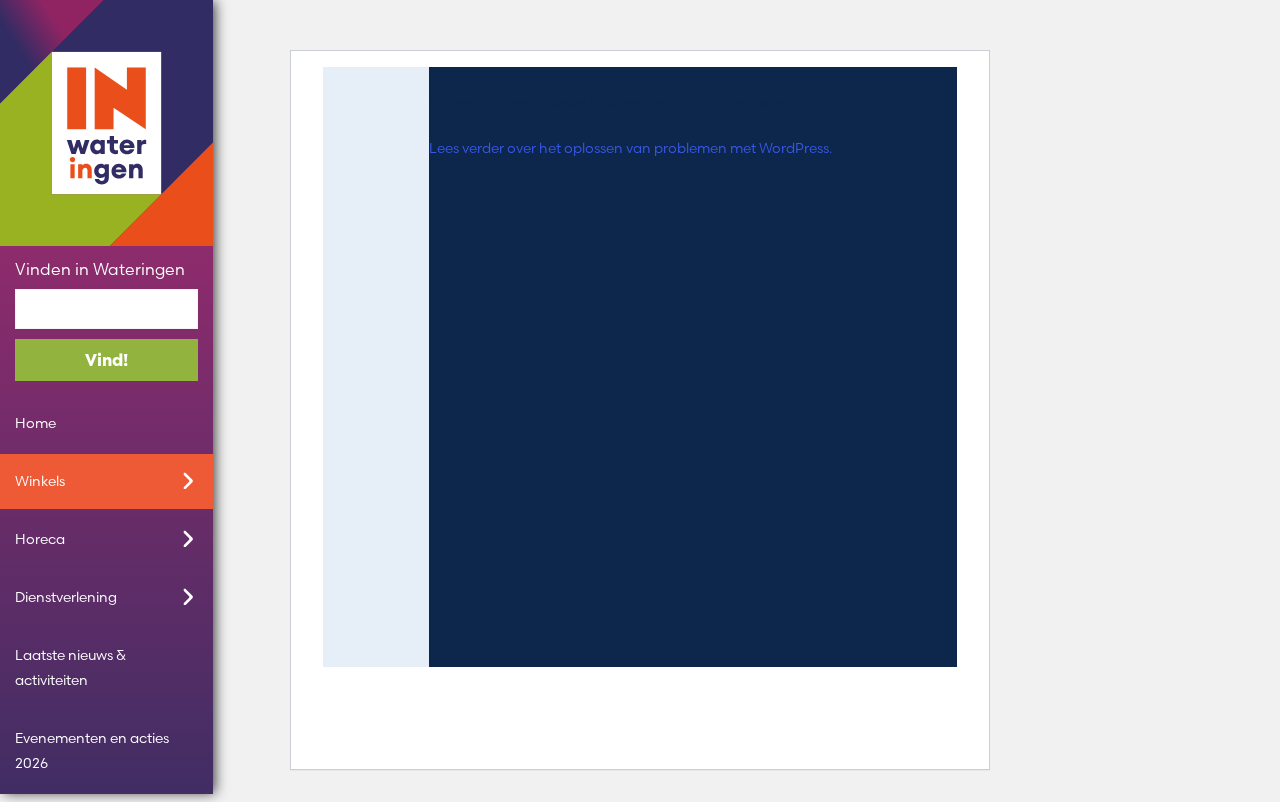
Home (35, 423)
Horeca (40, 539)
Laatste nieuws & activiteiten (70, 667)
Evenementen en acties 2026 (92, 750)
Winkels (40, 481)
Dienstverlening (66, 597)
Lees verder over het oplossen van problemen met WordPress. (630, 148)
